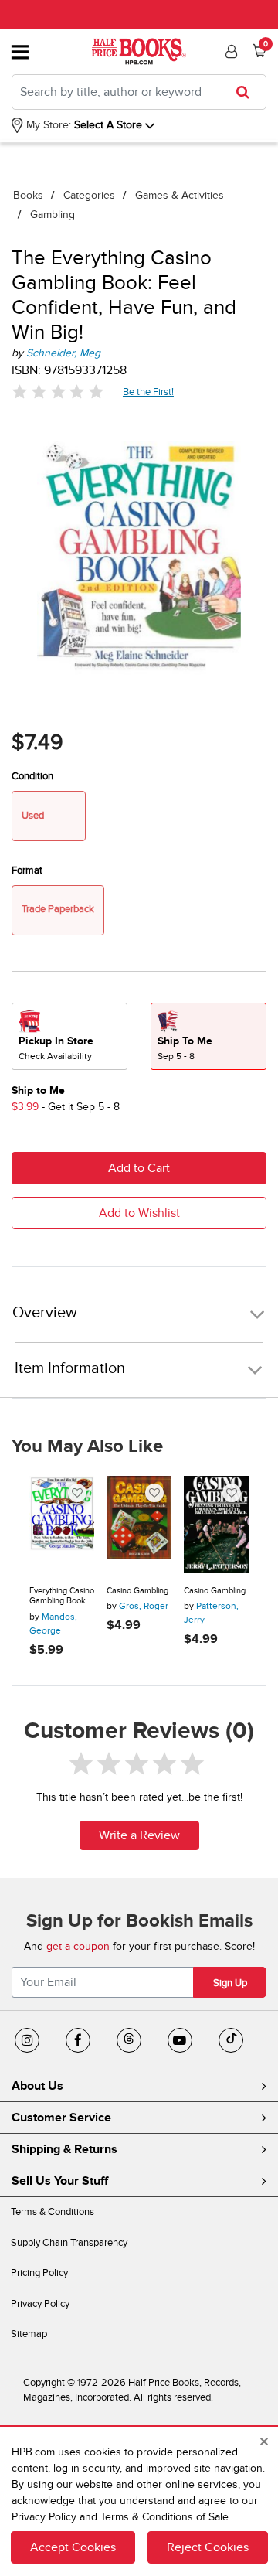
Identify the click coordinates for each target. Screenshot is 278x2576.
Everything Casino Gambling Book (62, 1596)
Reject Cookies (208, 2547)
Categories (89, 195)
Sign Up (230, 1983)
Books (28, 195)
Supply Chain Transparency (69, 2243)
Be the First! (149, 392)
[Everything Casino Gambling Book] (62, 1525)
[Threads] (129, 2040)
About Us (37, 2086)
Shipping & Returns (64, 2149)
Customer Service (61, 2118)
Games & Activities (180, 195)
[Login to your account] (229, 52)
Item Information (70, 1368)
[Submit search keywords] (247, 92)
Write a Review (139, 1835)
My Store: (47, 125)
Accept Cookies (73, 2547)
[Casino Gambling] (139, 1525)
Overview (45, 1313)
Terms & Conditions (53, 2212)
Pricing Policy (39, 2273)
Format (27, 871)
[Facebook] (78, 2040)
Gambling (53, 215)
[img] (58, 392)
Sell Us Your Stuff (60, 2181)
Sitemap (29, 2334)
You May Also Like (87, 1446)
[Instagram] (27, 2040)
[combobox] (139, 92)
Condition (32, 776)
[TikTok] (231, 2040)
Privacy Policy (40, 2304)
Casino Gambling (137, 1591)
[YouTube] (180, 2040)
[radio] (69, 1036)
